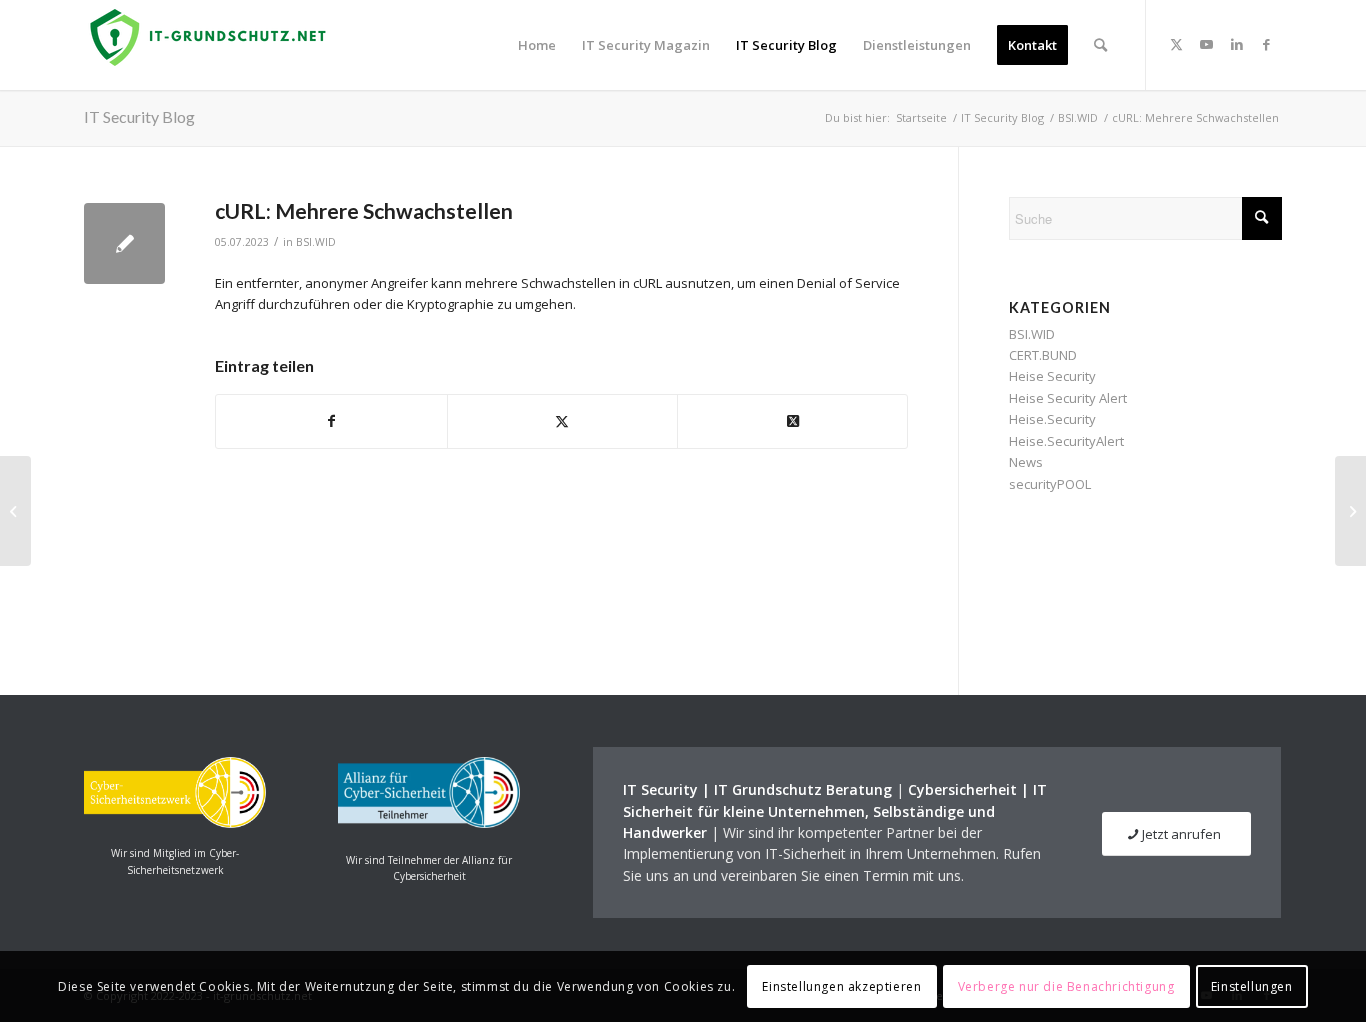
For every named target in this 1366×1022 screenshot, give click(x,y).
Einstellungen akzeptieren (841, 986)
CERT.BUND (1043, 355)
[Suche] (1100, 45)
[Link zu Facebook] (1267, 44)
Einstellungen (1252, 986)
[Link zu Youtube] (1207, 44)
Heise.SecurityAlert (1066, 441)
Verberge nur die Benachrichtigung (1066, 986)
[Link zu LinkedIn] (1237, 44)
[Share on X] (792, 421)
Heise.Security (1052, 419)
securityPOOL (1050, 484)
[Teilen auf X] (562, 421)
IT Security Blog (139, 116)
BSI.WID (316, 242)
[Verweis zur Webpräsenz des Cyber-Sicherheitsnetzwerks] (175, 823)
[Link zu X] (1177, 44)
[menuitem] (537, 45)
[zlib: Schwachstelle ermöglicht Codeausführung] (15, 511)
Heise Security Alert (1068, 398)
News (1026, 462)
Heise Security (1052, 376)
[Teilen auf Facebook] (331, 421)
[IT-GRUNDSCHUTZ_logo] (211, 45)
